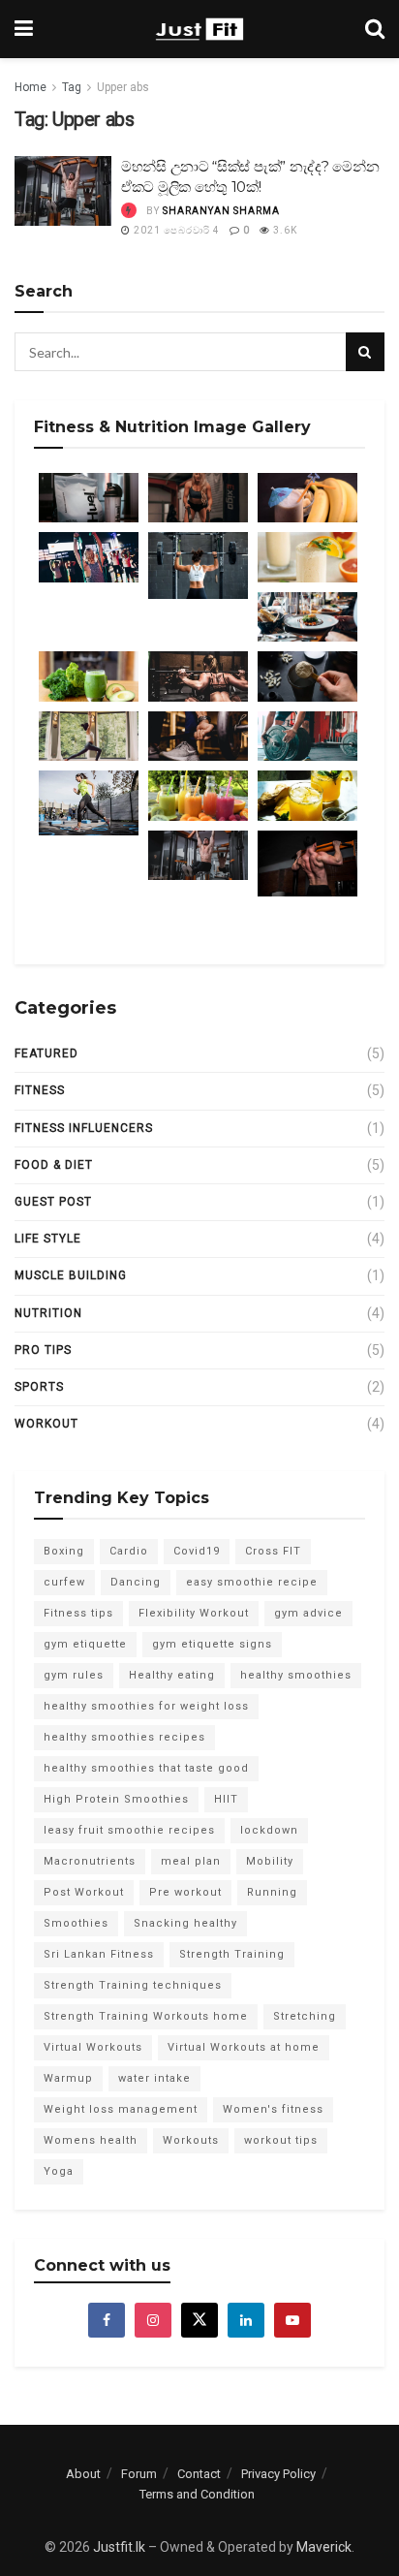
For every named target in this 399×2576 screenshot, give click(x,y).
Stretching (305, 2016)
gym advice (308, 1613)
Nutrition (48, 1313)
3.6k (284, 230)
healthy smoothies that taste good (146, 1768)
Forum (139, 2474)
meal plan (191, 1861)
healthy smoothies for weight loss (146, 1706)
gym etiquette (85, 1644)
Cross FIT (273, 1551)
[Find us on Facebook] (107, 2320)
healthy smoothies (296, 1675)
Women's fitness (273, 2109)
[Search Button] (375, 29)
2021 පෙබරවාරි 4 (175, 230)
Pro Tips (43, 1350)
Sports (39, 1387)
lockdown (269, 1830)
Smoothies (76, 1923)
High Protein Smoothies (116, 1799)
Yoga (59, 2171)
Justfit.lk (119, 2547)
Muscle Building (71, 1275)
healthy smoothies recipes (124, 1737)
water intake (154, 2078)
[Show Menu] (24, 29)
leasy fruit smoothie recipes (129, 1830)
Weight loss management (121, 2109)
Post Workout (84, 1892)
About (83, 2474)
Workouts (191, 2140)
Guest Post (53, 1202)
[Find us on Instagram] (153, 2320)
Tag (72, 87)
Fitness (40, 1090)
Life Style (48, 1239)
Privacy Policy (278, 2474)
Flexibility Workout (194, 1613)
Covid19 (197, 1551)
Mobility (270, 1861)
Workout (46, 1424)
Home (31, 87)
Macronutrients (90, 1861)
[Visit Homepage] (199, 29)
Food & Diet (54, 1165)
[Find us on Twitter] (199, 2320)
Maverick (324, 2547)
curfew (64, 1582)
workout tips (281, 2140)
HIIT (226, 1799)
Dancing (136, 1582)
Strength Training (232, 1954)
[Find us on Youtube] (292, 2320)
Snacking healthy (185, 1923)
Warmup (68, 2078)
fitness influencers (84, 1128)
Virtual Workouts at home (244, 2047)
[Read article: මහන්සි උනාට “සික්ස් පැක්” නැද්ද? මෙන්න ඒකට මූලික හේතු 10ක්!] (63, 191)
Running (272, 1892)
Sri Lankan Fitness (99, 1954)
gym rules (74, 1675)
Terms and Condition (197, 2494)
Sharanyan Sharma (221, 211)
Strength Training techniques (133, 1985)
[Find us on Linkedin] (246, 2320)
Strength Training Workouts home (146, 2016)
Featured (46, 1053)
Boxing (64, 1551)
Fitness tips (78, 1613)
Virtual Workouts (93, 2047)
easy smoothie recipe (252, 1582)
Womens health (91, 2140)
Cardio (129, 1551)
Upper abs (123, 87)
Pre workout (185, 1892)
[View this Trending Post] (129, 211)
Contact (199, 2474)
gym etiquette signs (212, 1644)
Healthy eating (172, 1675)
